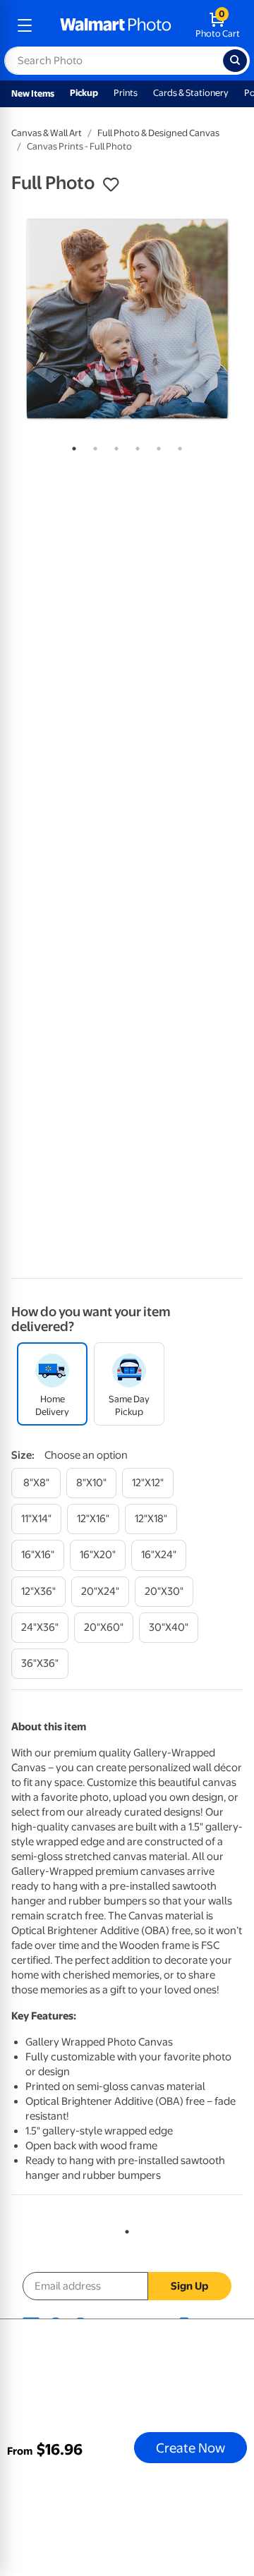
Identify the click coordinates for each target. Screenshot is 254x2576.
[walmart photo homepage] (116, 25)
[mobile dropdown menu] (25, 25)
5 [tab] (156, 446)
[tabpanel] (127, 319)
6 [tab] (177, 446)
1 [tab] (71, 446)
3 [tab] (114, 446)
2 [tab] (92, 446)
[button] (111, 185)
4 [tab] (135, 446)
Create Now (190, 2448)
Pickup (84, 93)
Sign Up (189, 2286)
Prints (126, 93)
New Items (33, 93)
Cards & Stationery (191, 93)
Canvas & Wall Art (47, 133)
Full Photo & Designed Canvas (158, 133)
